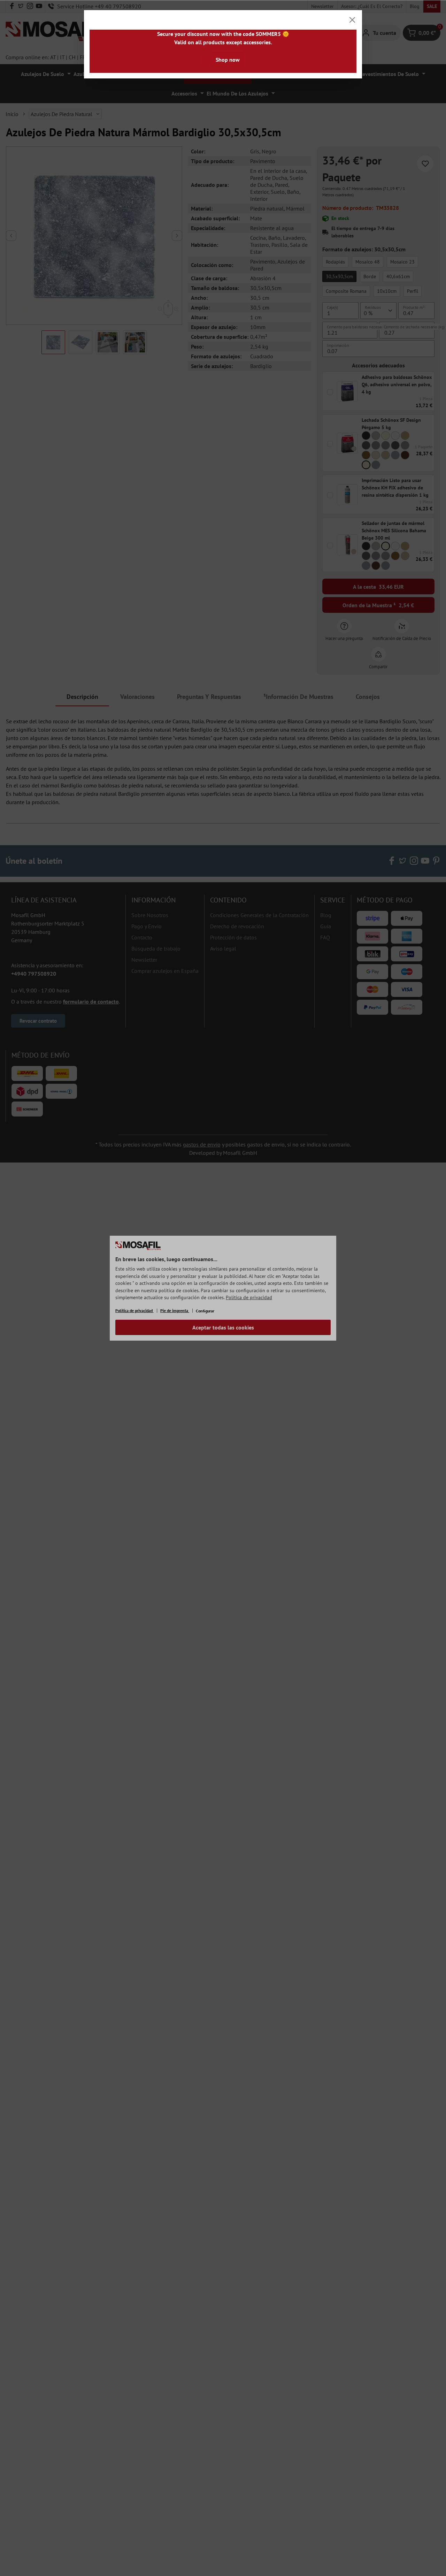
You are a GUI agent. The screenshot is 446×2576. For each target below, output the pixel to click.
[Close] (352, 20)
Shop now (228, 60)
